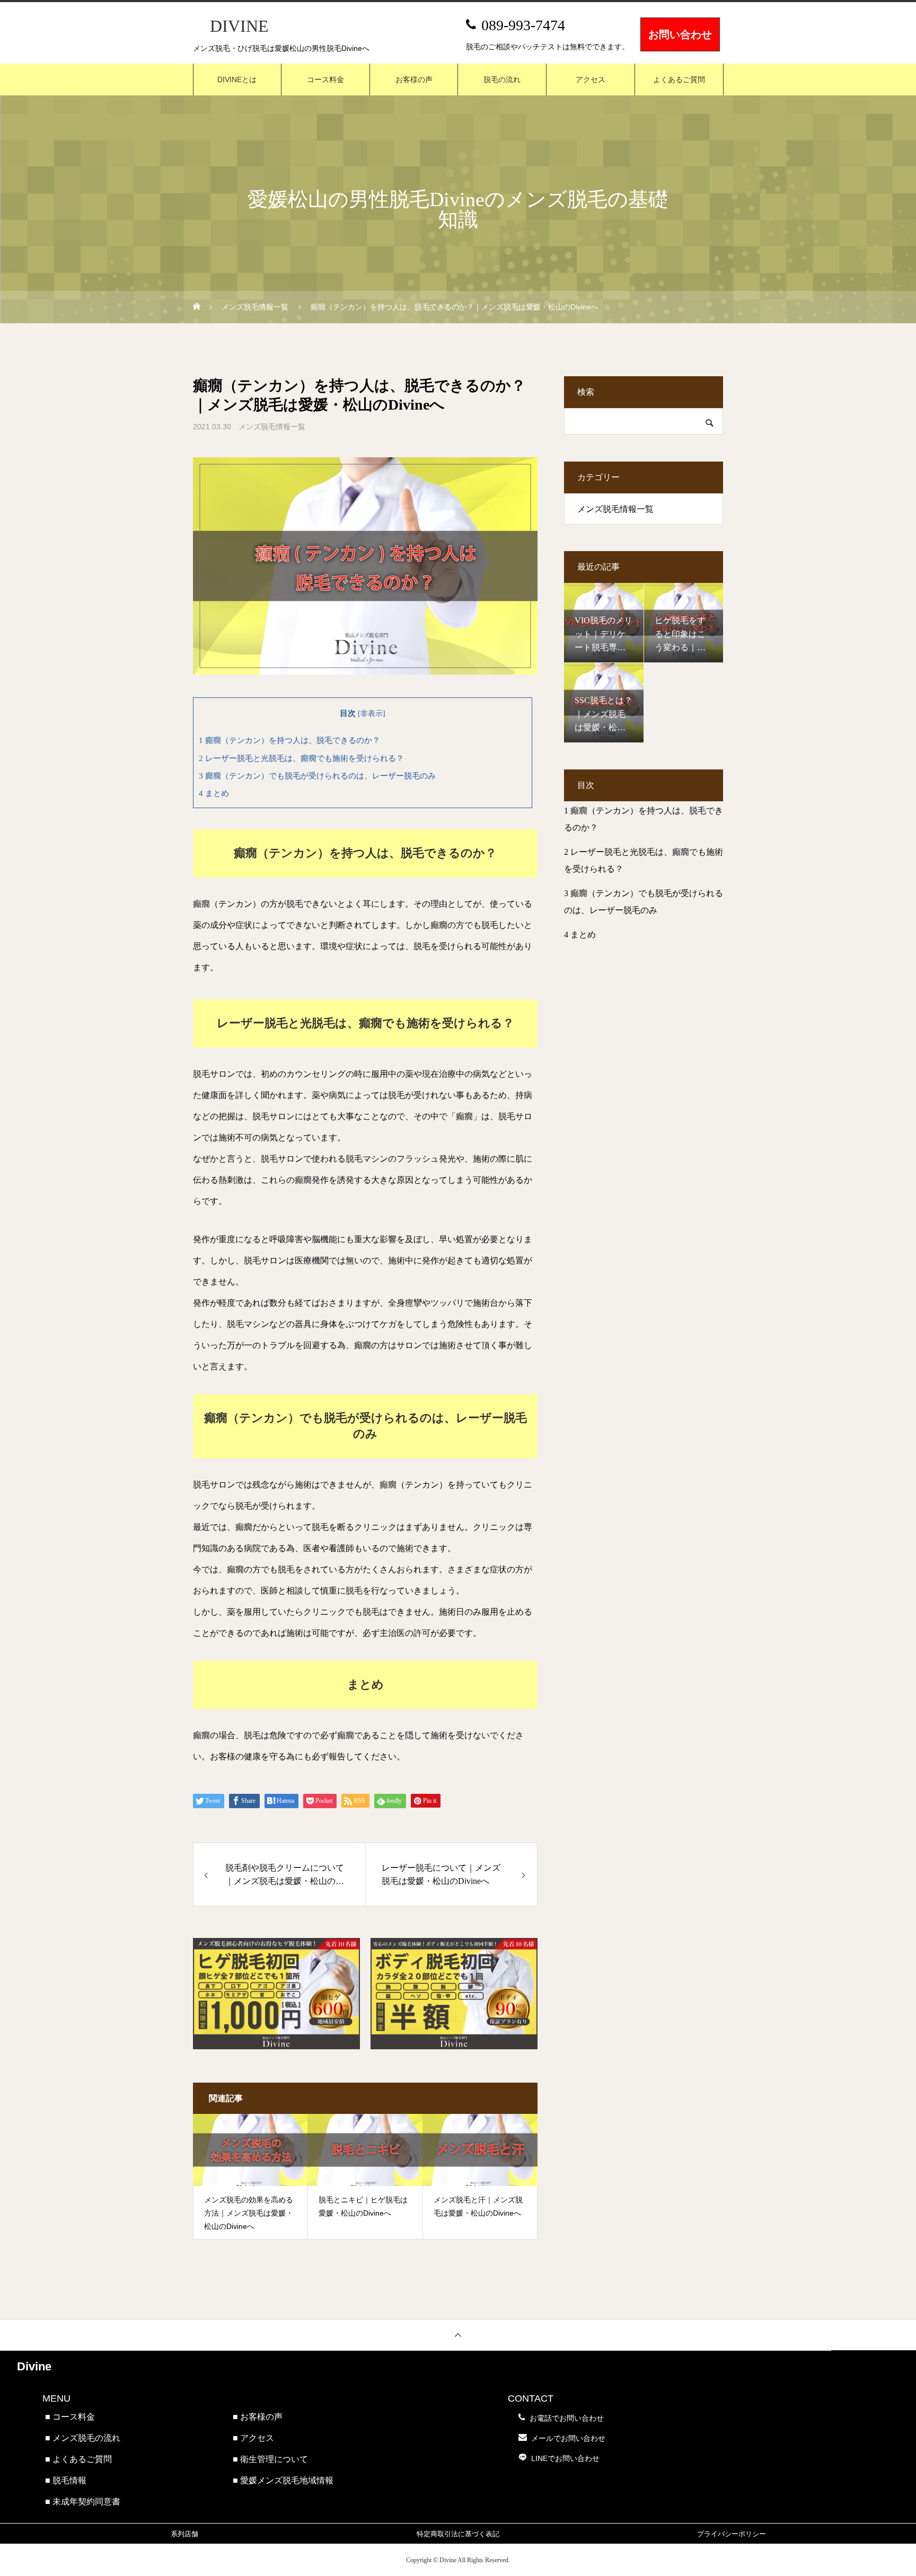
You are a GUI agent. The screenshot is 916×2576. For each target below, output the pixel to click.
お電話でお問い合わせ (567, 2418)
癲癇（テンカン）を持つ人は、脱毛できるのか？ (289, 740)
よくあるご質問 (679, 79)
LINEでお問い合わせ (565, 2458)
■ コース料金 (70, 2417)
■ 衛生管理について (270, 2459)
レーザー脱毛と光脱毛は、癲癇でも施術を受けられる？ (301, 758)
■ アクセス (253, 2438)
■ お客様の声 (258, 2417)
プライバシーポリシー (732, 2534)
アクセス (591, 79)
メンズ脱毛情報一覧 (272, 427)
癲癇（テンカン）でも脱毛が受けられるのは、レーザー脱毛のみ (317, 776)
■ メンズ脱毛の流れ (83, 2438)
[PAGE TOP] (458, 2335)
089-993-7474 (523, 25)
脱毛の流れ (502, 79)
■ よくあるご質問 (78, 2459)
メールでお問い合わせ (568, 2438)
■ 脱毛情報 (66, 2480)
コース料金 (325, 79)
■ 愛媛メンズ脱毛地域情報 (283, 2480)
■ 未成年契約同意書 (83, 2502)
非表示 (372, 714)
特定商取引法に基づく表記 (458, 2534)
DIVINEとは (237, 79)
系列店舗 (184, 2534)
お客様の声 (414, 79)
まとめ (214, 793)
